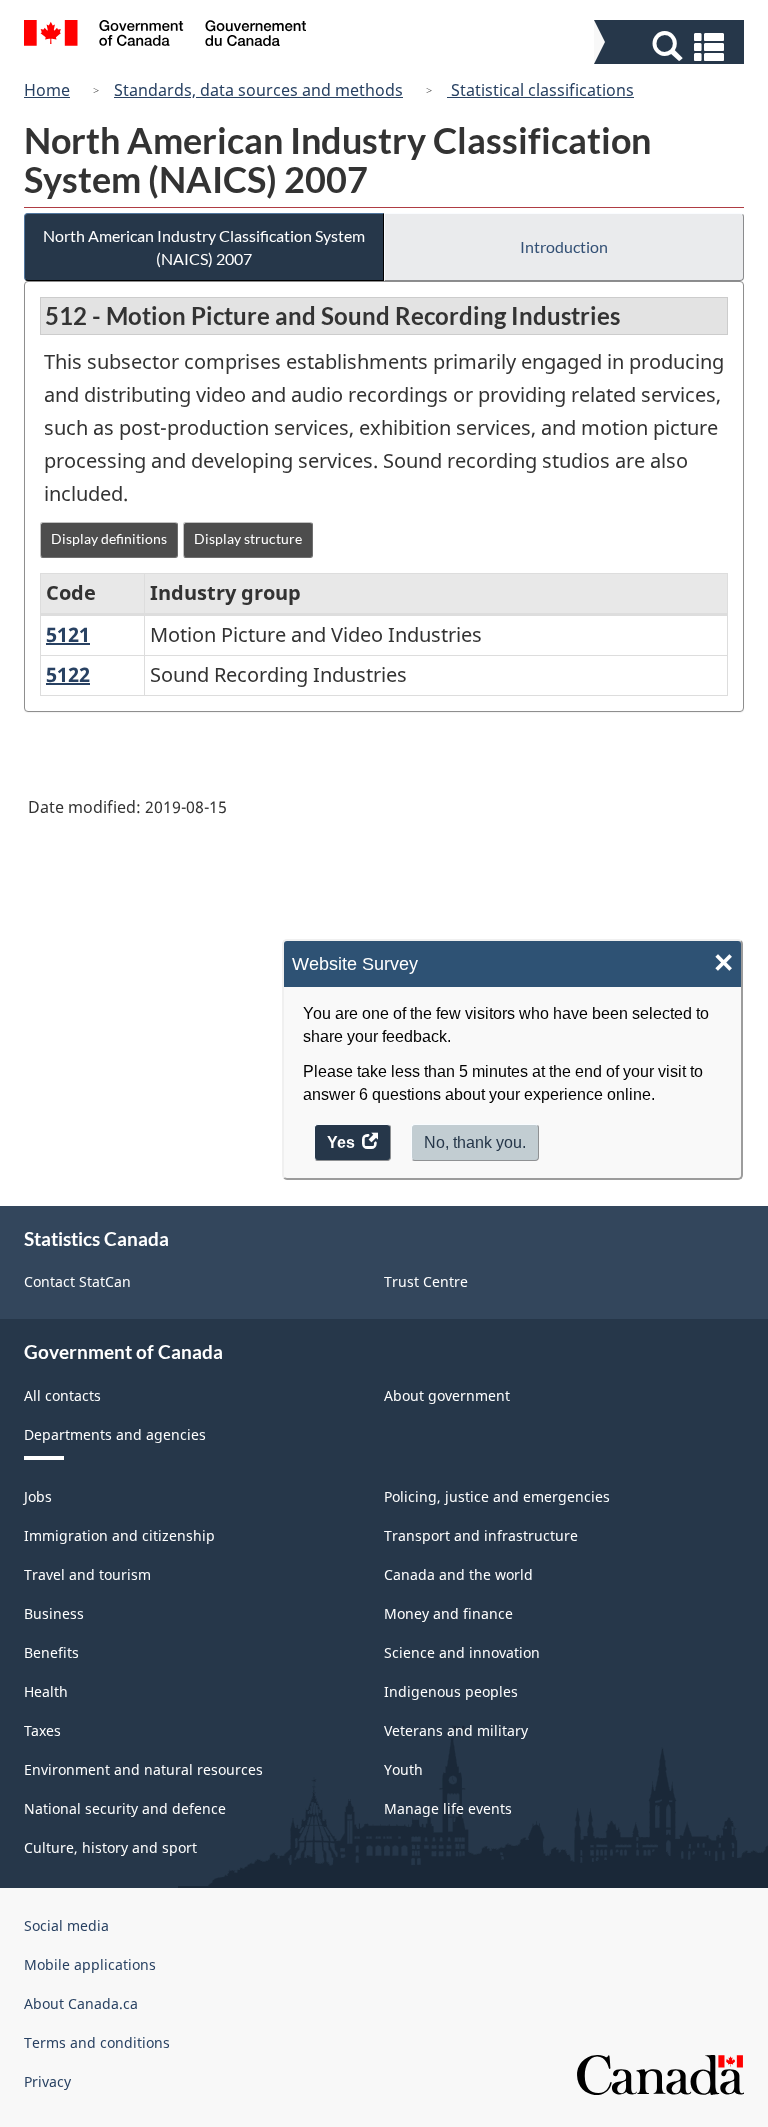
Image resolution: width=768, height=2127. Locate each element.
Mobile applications (90, 1964)
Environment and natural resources (143, 1769)
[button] (671, 46)
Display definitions (109, 538)
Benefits (51, 1652)
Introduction (564, 246)
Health (46, 1691)
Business (54, 1613)
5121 (68, 634)
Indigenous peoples (451, 1691)
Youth (403, 1769)
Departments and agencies (115, 1434)
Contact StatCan (77, 1281)
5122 (68, 674)
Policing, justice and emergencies (497, 1496)
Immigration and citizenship (119, 1535)
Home (47, 90)
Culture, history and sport (110, 1847)
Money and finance (448, 1613)
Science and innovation (462, 1652)
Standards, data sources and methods (258, 90)
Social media (66, 1925)
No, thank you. (475, 1142)
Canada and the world (458, 1574)
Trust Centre (426, 1281)
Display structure (248, 538)
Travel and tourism (87, 1574)
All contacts (62, 1395)
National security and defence (125, 1808)
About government (447, 1395)
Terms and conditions (97, 2042)
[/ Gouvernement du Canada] (165, 36)
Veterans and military (456, 1730)
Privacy (47, 2081)
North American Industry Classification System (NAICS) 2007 (204, 247)
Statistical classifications (540, 90)
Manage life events (448, 1808)
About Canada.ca (81, 2003)
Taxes (42, 1730)
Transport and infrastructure (481, 1535)
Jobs (38, 1496)
